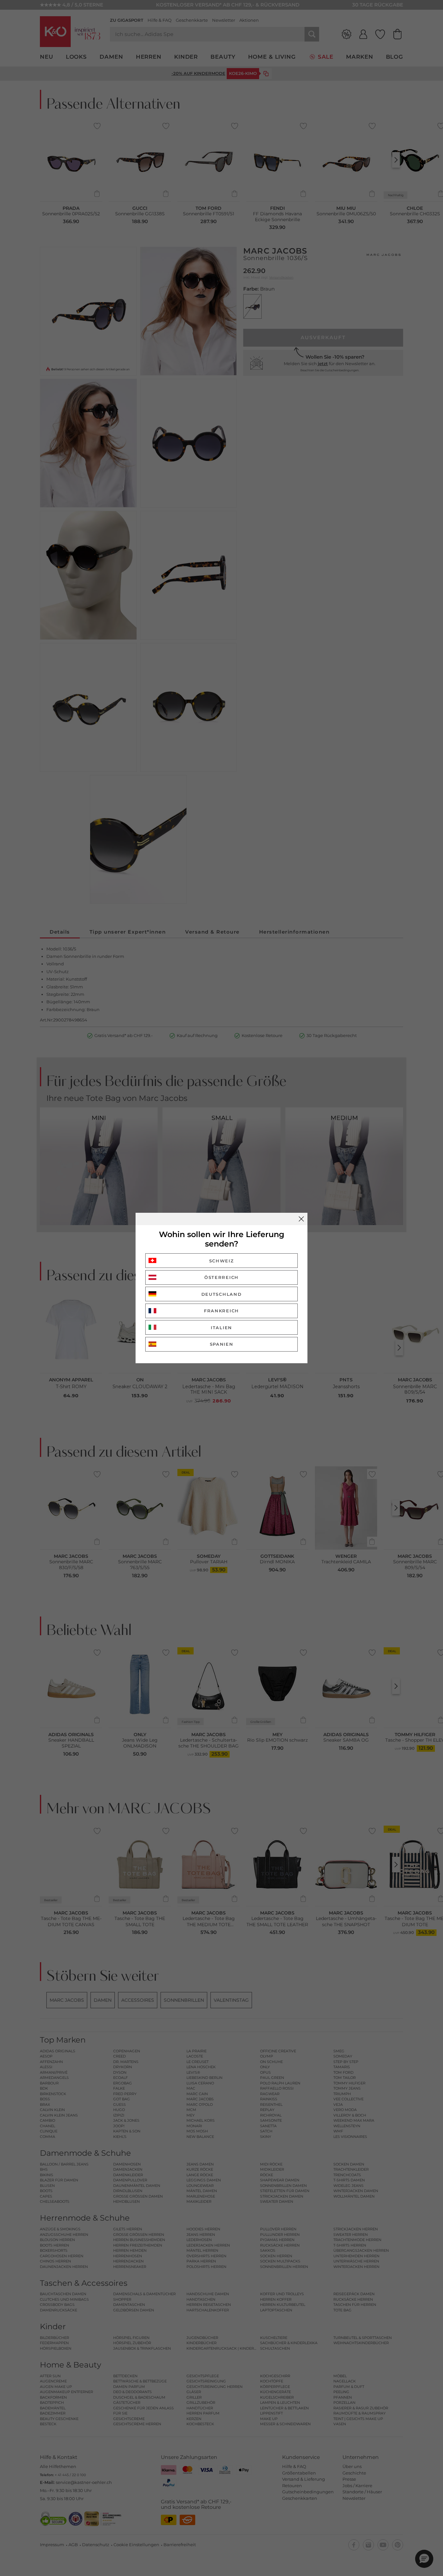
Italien (221, 1328)
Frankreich (221, 1311)
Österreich (221, 1277)
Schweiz (222, 1261)
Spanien (222, 1344)
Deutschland (222, 1294)
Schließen (301, 1219)
